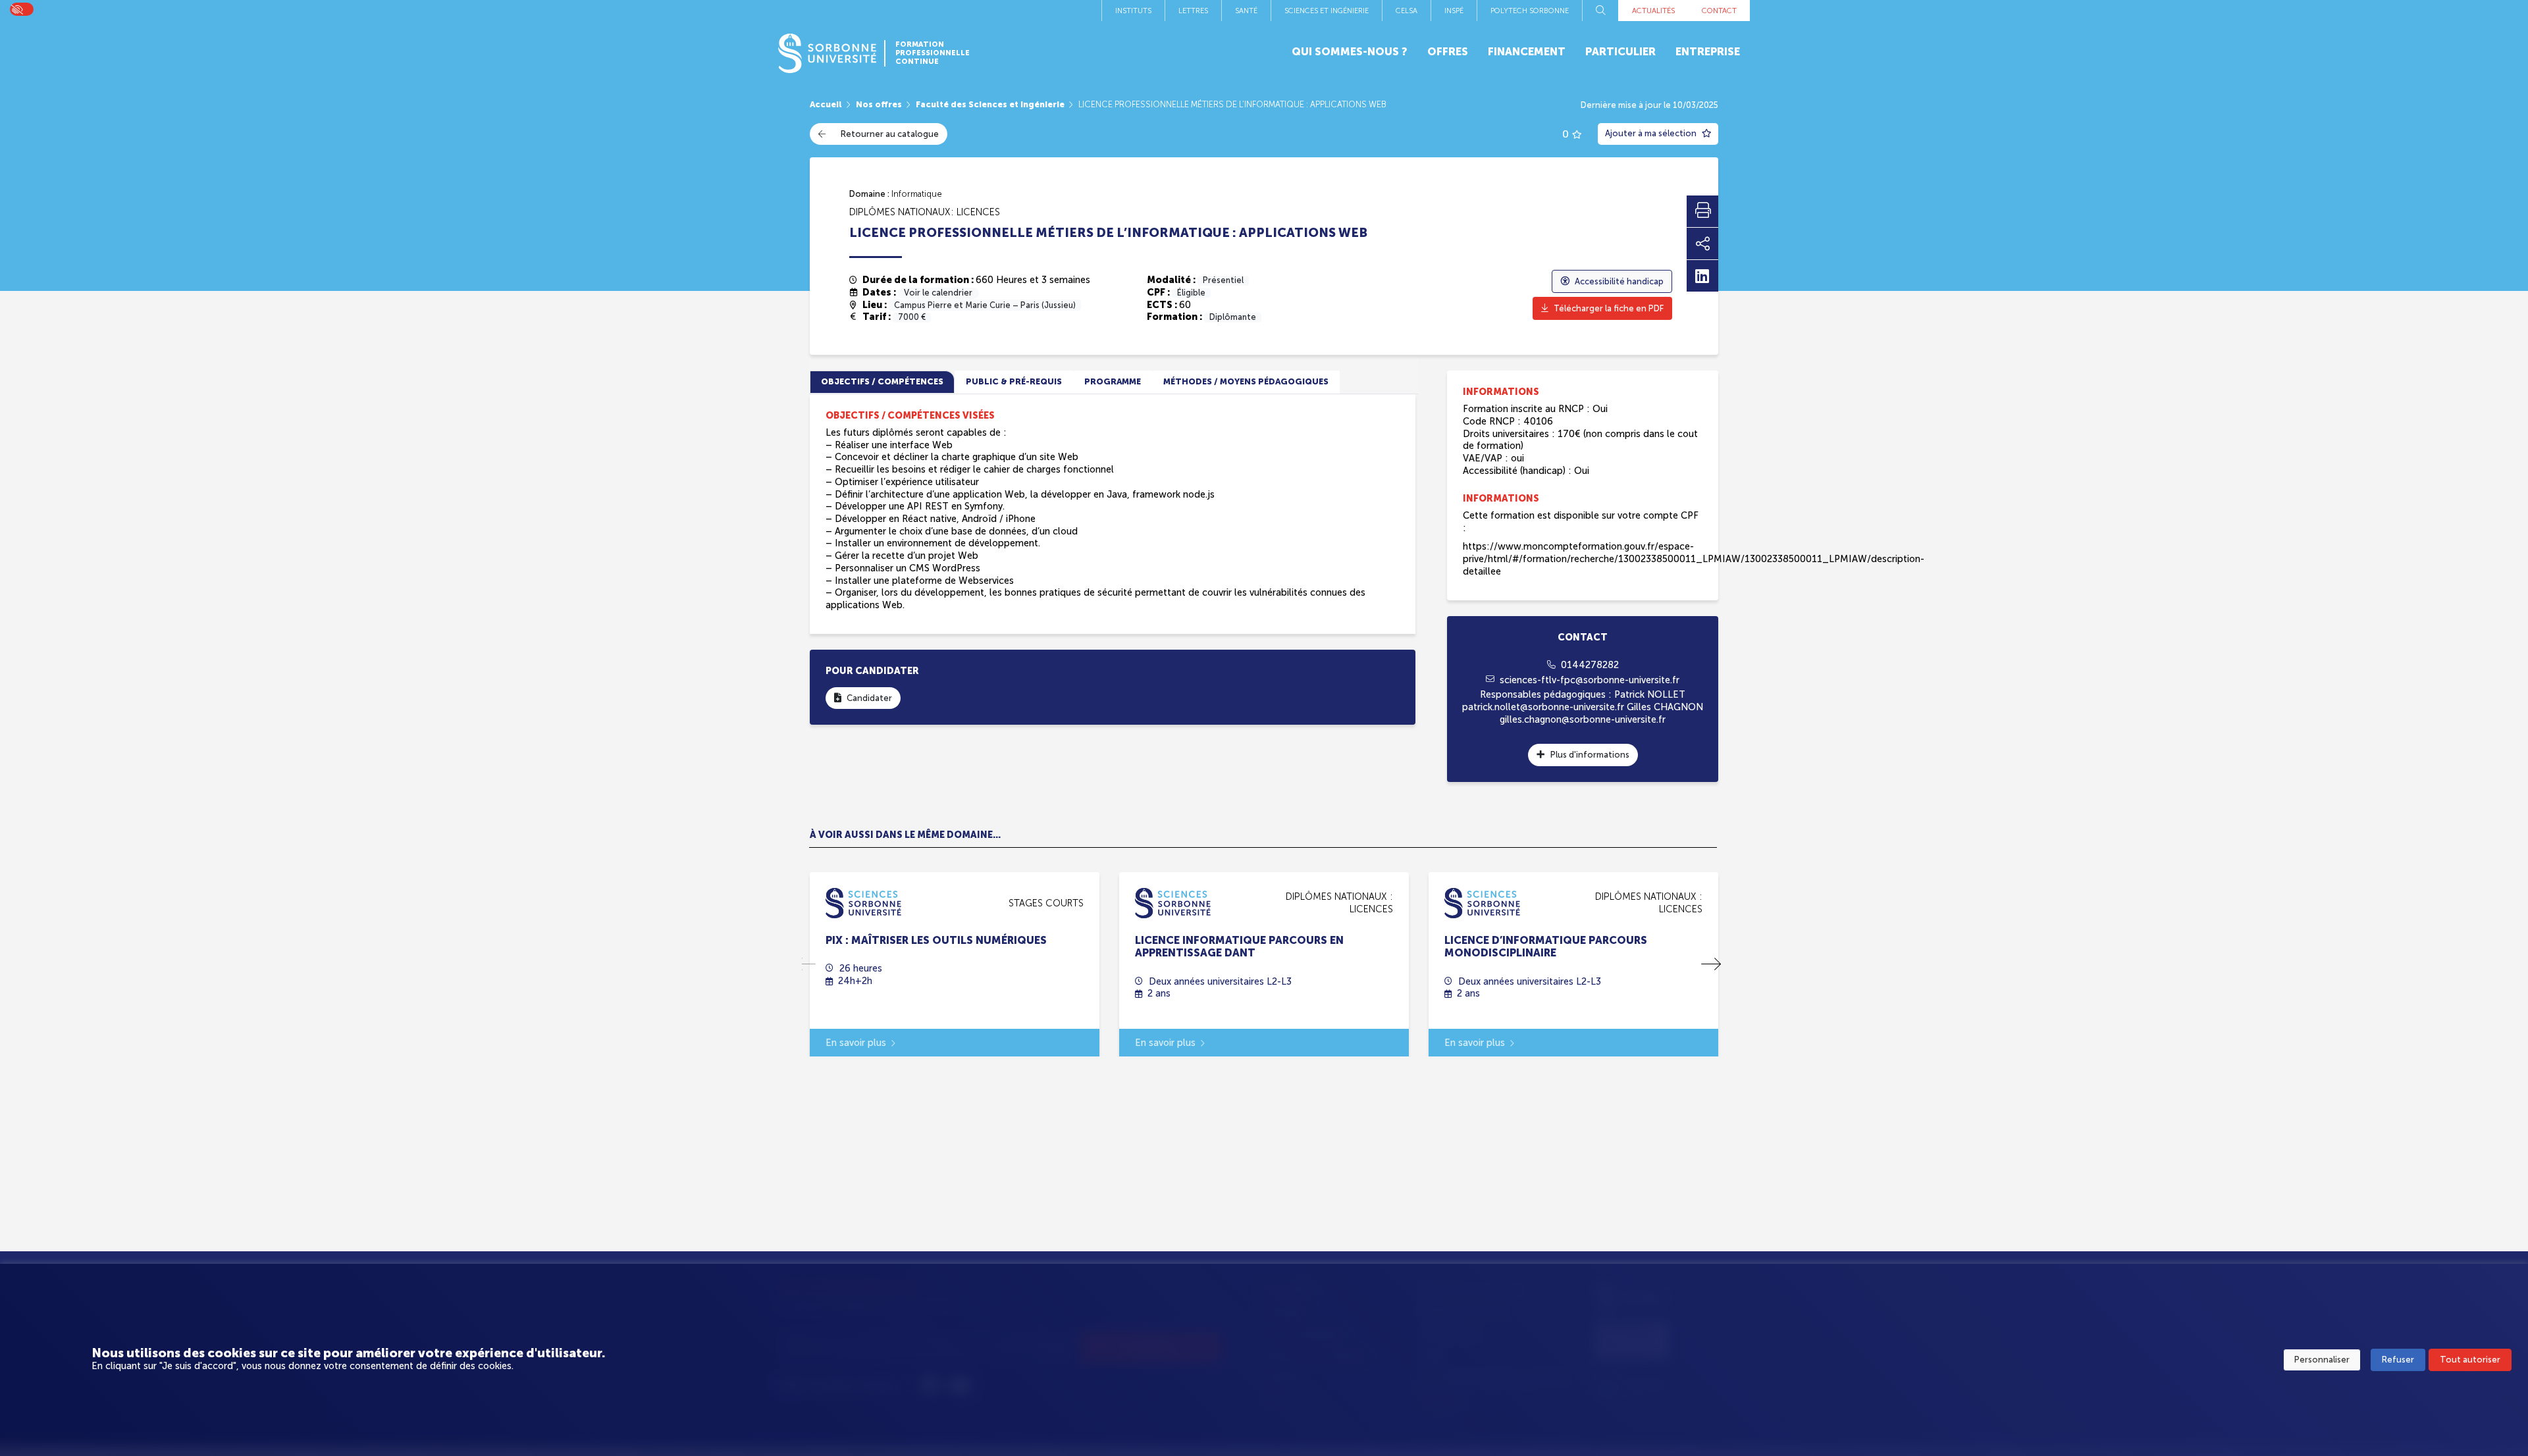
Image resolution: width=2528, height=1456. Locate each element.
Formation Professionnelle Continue (933, 53)
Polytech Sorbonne (1530, 11)
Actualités (1653, 11)
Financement (1527, 52)
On (16, 9)
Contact (1719, 11)
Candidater (869, 698)
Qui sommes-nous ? (1350, 52)
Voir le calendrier (938, 293)
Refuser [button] (2398, 1360)
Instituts (1133, 11)
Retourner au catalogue (890, 134)
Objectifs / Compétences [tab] (882, 381)
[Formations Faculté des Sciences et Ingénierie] (863, 902)
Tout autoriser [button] (2470, 1360)
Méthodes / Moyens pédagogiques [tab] (1246, 381)
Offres (1448, 52)
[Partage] (1702, 244)
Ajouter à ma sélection (1652, 133)
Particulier (1620, 52)
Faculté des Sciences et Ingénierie (990, 104)
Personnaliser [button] (2322, 1360)
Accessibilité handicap (1619, 281)
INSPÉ (1454, 11)
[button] (1711, 964)
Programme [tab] (1113, 381)
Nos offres (879, 104)
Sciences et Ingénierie (1327, 11)
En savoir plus (856, 1043)
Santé (1246, 11)
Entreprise (1708, 52)
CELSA (1407, 11)
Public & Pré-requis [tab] (1014, 381)
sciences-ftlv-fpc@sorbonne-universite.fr (1590, 680)
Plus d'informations (1590, 755)
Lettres (1193, 11)
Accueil (826, 104)
